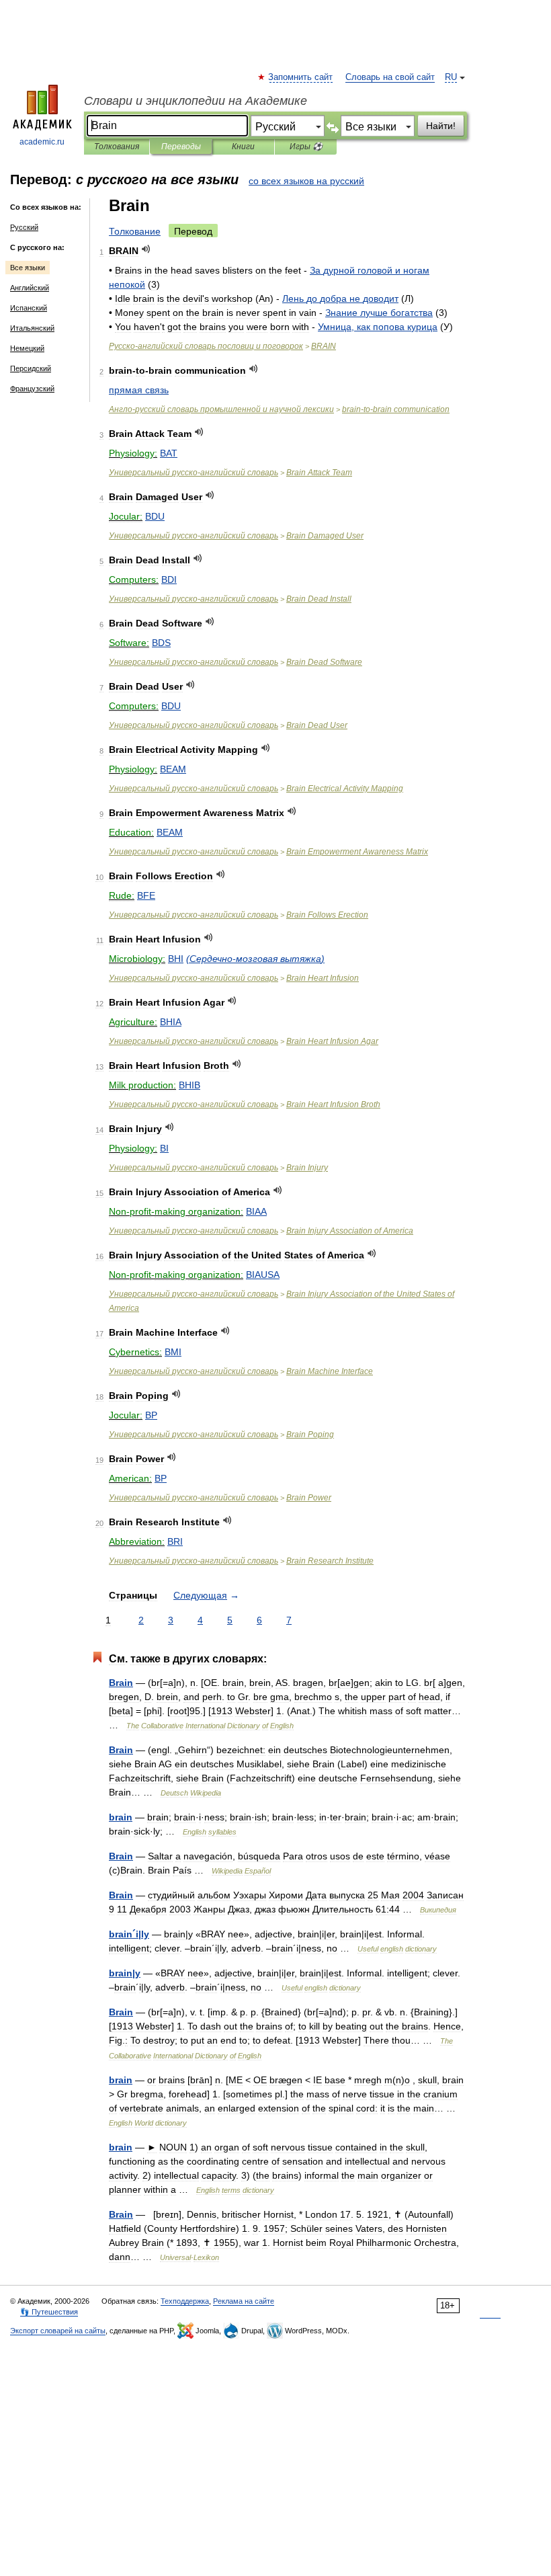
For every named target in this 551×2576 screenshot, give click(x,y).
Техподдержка (185, 2301)
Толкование (135, 231)
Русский (24, 227)
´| (129, 1934)
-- (396, 409)
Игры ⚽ (306, 147)
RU (451, 77)
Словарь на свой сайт (390, 77)
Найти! (441, 126)
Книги (243, 147)
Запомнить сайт (301, 77)
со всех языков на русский (306, 181)
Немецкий (27, 348)
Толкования (117, 147)
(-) (255, 959)
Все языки (28, 268)
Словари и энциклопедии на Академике (196, 101)
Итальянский (32, 328)
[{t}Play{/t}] (146, 249)
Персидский (31, 368)
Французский (32, 389)
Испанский (29, 308)
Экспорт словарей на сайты (58, 2331)
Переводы (181, 147)
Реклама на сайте (244, 2301)
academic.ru (42, 142)
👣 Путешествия (49, 2312)
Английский (30, 288)
